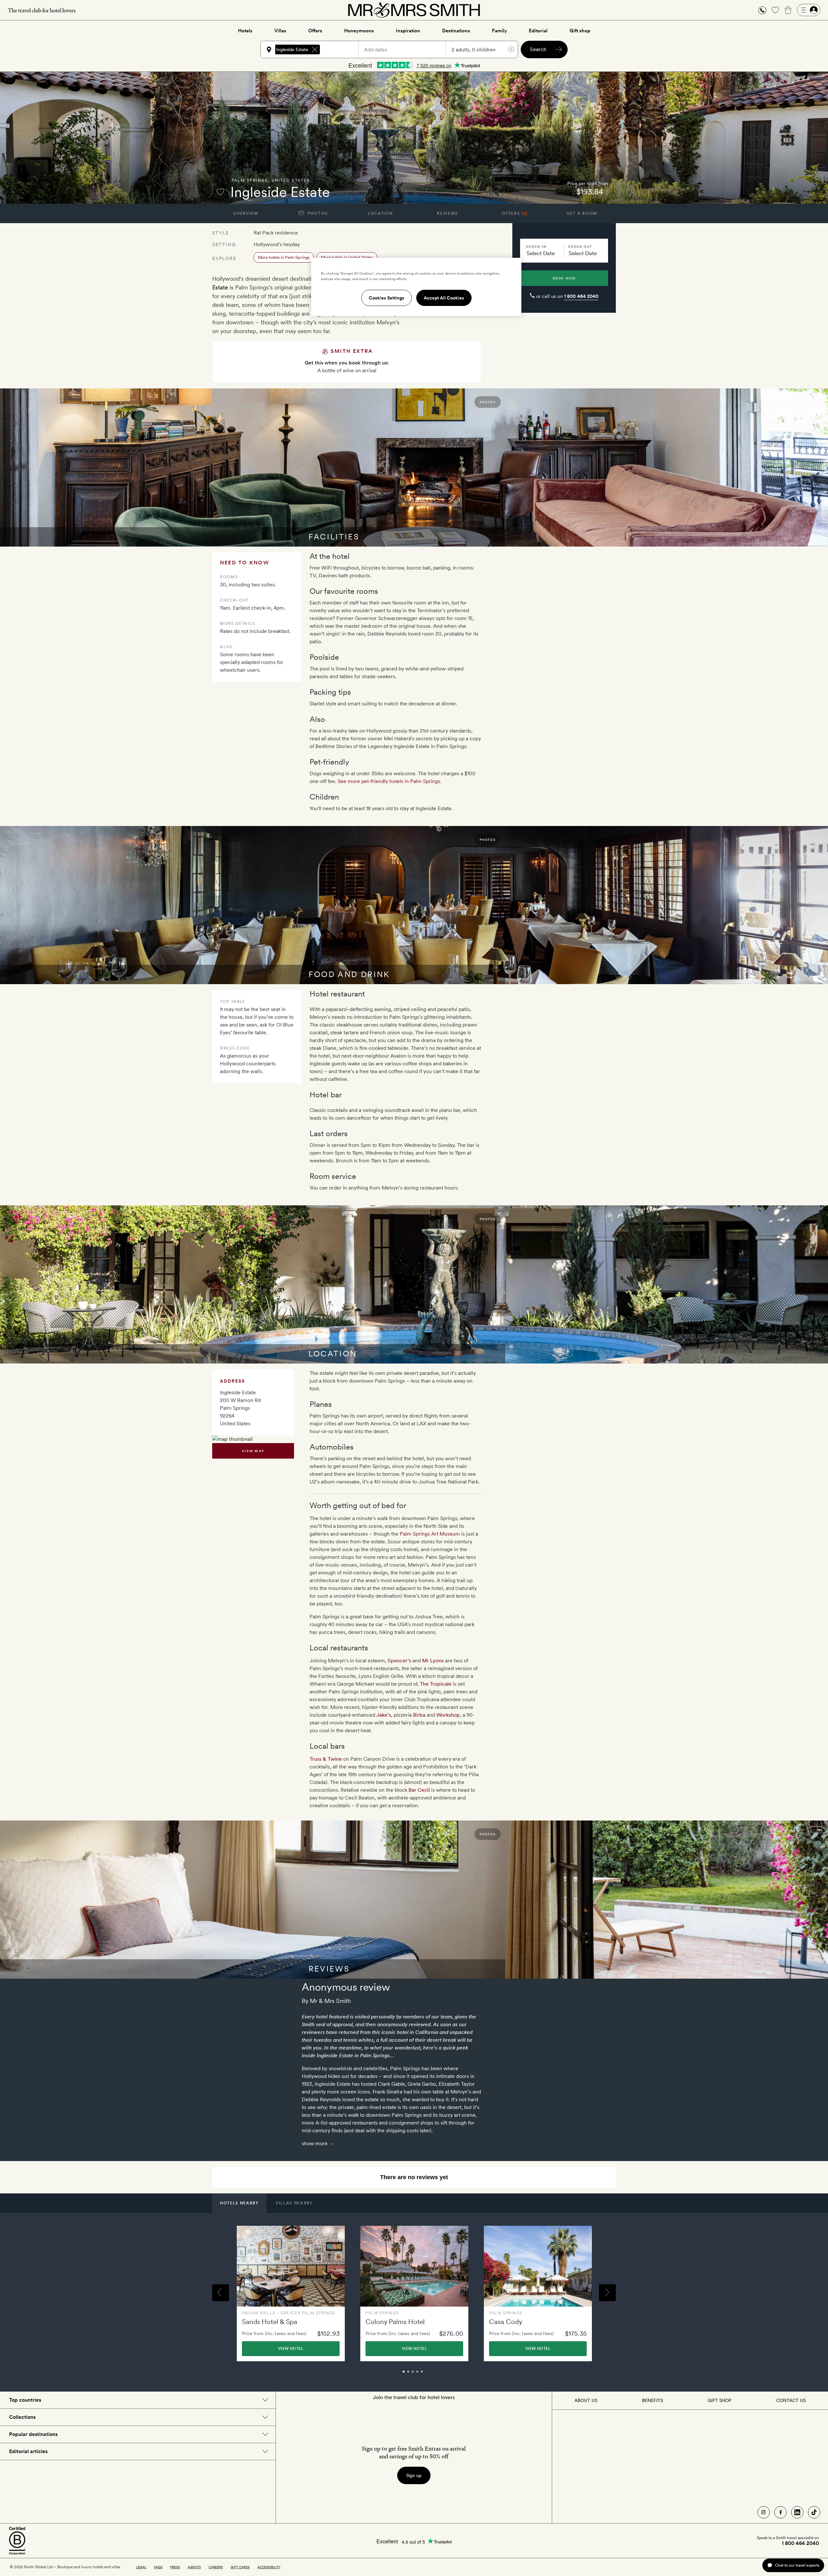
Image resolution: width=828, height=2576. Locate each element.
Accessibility (269, 2567)
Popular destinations (33, 2434)
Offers (315, 31)
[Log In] (809, 10)
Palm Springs (250, 180)
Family (499, 31)
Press (175, 2567)
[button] (762, 10)
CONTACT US (791, 2400)
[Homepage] (414, 10)
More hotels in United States (347, 257)
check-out (580, 246)
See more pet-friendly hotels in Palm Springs (389, 781)
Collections (22, 2417)
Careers (216, 2567)
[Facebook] (780, 2512)
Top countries (25, 2400)
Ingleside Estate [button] (292, 49)
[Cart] (788, 10)
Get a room (582, 213)
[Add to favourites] (220, 192)
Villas (280, 31)
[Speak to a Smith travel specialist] (762, 10)
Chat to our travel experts (797, 2565)
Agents (194, 2567)
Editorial (538, 31)
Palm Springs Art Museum (430, 1534)
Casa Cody (506, 2322)
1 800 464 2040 (581, 296)
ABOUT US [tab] (586, 2400)
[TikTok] (814, 2512)
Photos (317, 213)
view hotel (291, 2349)
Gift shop (580, 31)
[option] (291, 2293)
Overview (246, 213)
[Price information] (607, 192)
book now (564, 278)
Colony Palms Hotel (395, 2322)
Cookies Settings (387, 298)
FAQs (158, 2567)
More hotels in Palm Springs (284, 257)
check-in (536, 246)
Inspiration (408, 31)
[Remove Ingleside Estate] (315, 49)
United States (291, 180)
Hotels (245, 31)
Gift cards (240, 2567)
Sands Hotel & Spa (270, 2322)
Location (380, 213)
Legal (141, 2567)
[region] (416, 287)
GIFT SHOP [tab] (719, 2400)
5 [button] (429, 2375)
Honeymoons (359, 31)
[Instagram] (764, 2512)
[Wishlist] (775, 10)
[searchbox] (342, 49)
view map (253, 1451)
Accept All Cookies (444, 298)
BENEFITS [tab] (653, 2400)
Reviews (447, 213)
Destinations (456, 31)
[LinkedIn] (797, 2512)
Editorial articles (28, 2451)
